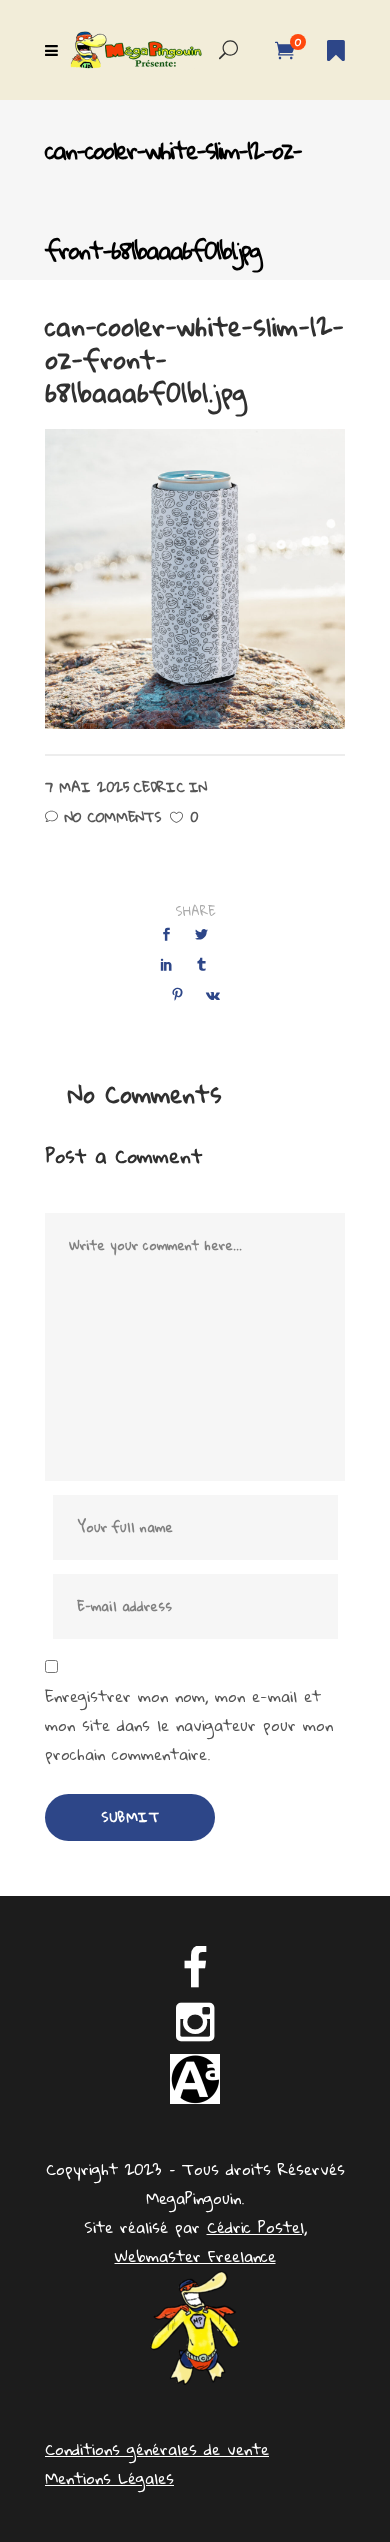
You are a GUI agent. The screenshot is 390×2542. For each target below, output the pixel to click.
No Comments (113, 817)
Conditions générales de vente (157, 2449)
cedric (159, 787)
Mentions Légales (109, 2478)
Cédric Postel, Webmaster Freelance (211, 2241)
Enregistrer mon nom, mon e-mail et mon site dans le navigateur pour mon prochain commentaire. (189, 1725)
